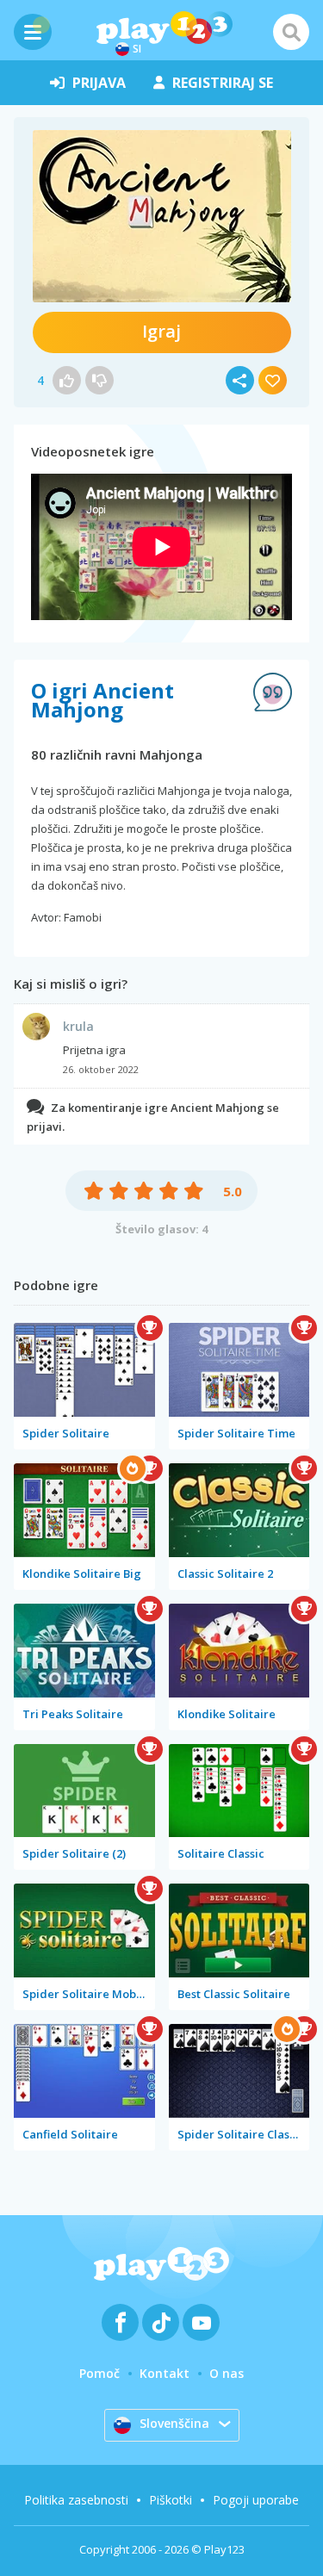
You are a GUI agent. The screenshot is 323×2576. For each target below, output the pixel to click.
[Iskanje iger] (291, 32)
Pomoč (99, 2373)
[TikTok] (161, 2322)
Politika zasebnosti (76, 2500)
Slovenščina (174, 2423)
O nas (227, 2373)
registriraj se (223, 83)
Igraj (161, 331)
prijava (99, 83)
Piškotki (171, 2500)
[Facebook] (120, 2322)
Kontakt (165, 2373)
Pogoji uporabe (256, 2500)
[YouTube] (201, 2322)
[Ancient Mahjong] (162, 216)
